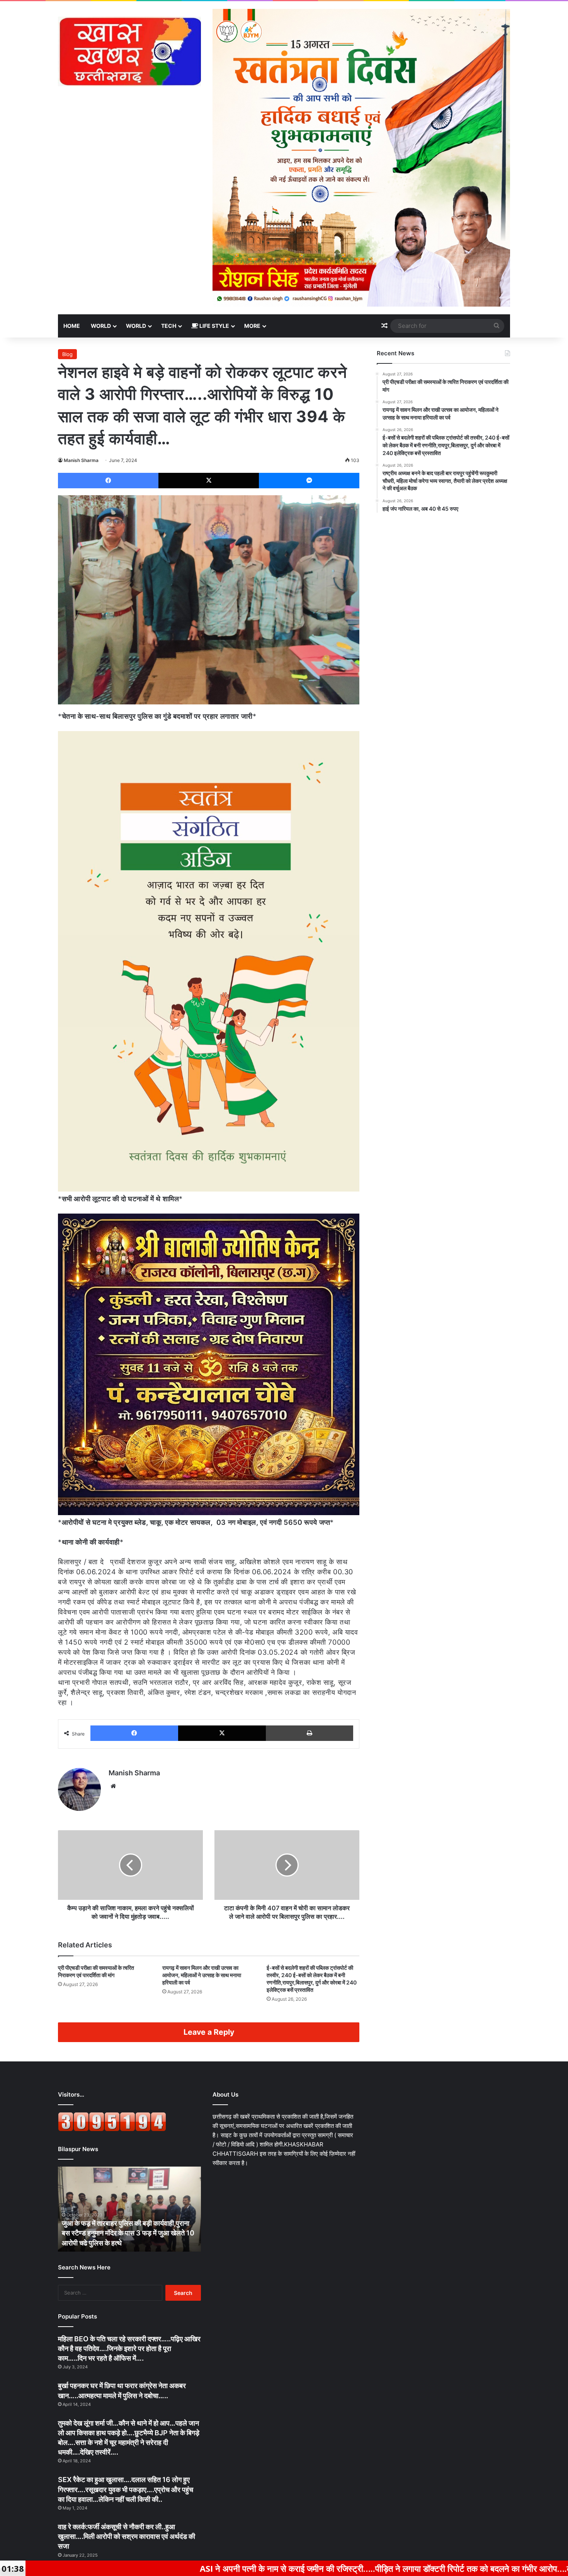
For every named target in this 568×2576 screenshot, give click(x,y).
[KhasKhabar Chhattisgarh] (129, 51)
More (252, 326)
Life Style (214, 326)
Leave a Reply (209, 2032)
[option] (129, 2209)
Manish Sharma (81, 460)
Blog (67, 354)
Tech (169, 326)
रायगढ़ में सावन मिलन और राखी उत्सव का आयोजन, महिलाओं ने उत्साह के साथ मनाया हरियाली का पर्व (202, 1975)
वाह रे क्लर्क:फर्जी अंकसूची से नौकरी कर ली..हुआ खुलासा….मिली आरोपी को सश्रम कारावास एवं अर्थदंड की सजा (127, 2536)
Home (72, 326)
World (101, 326)
